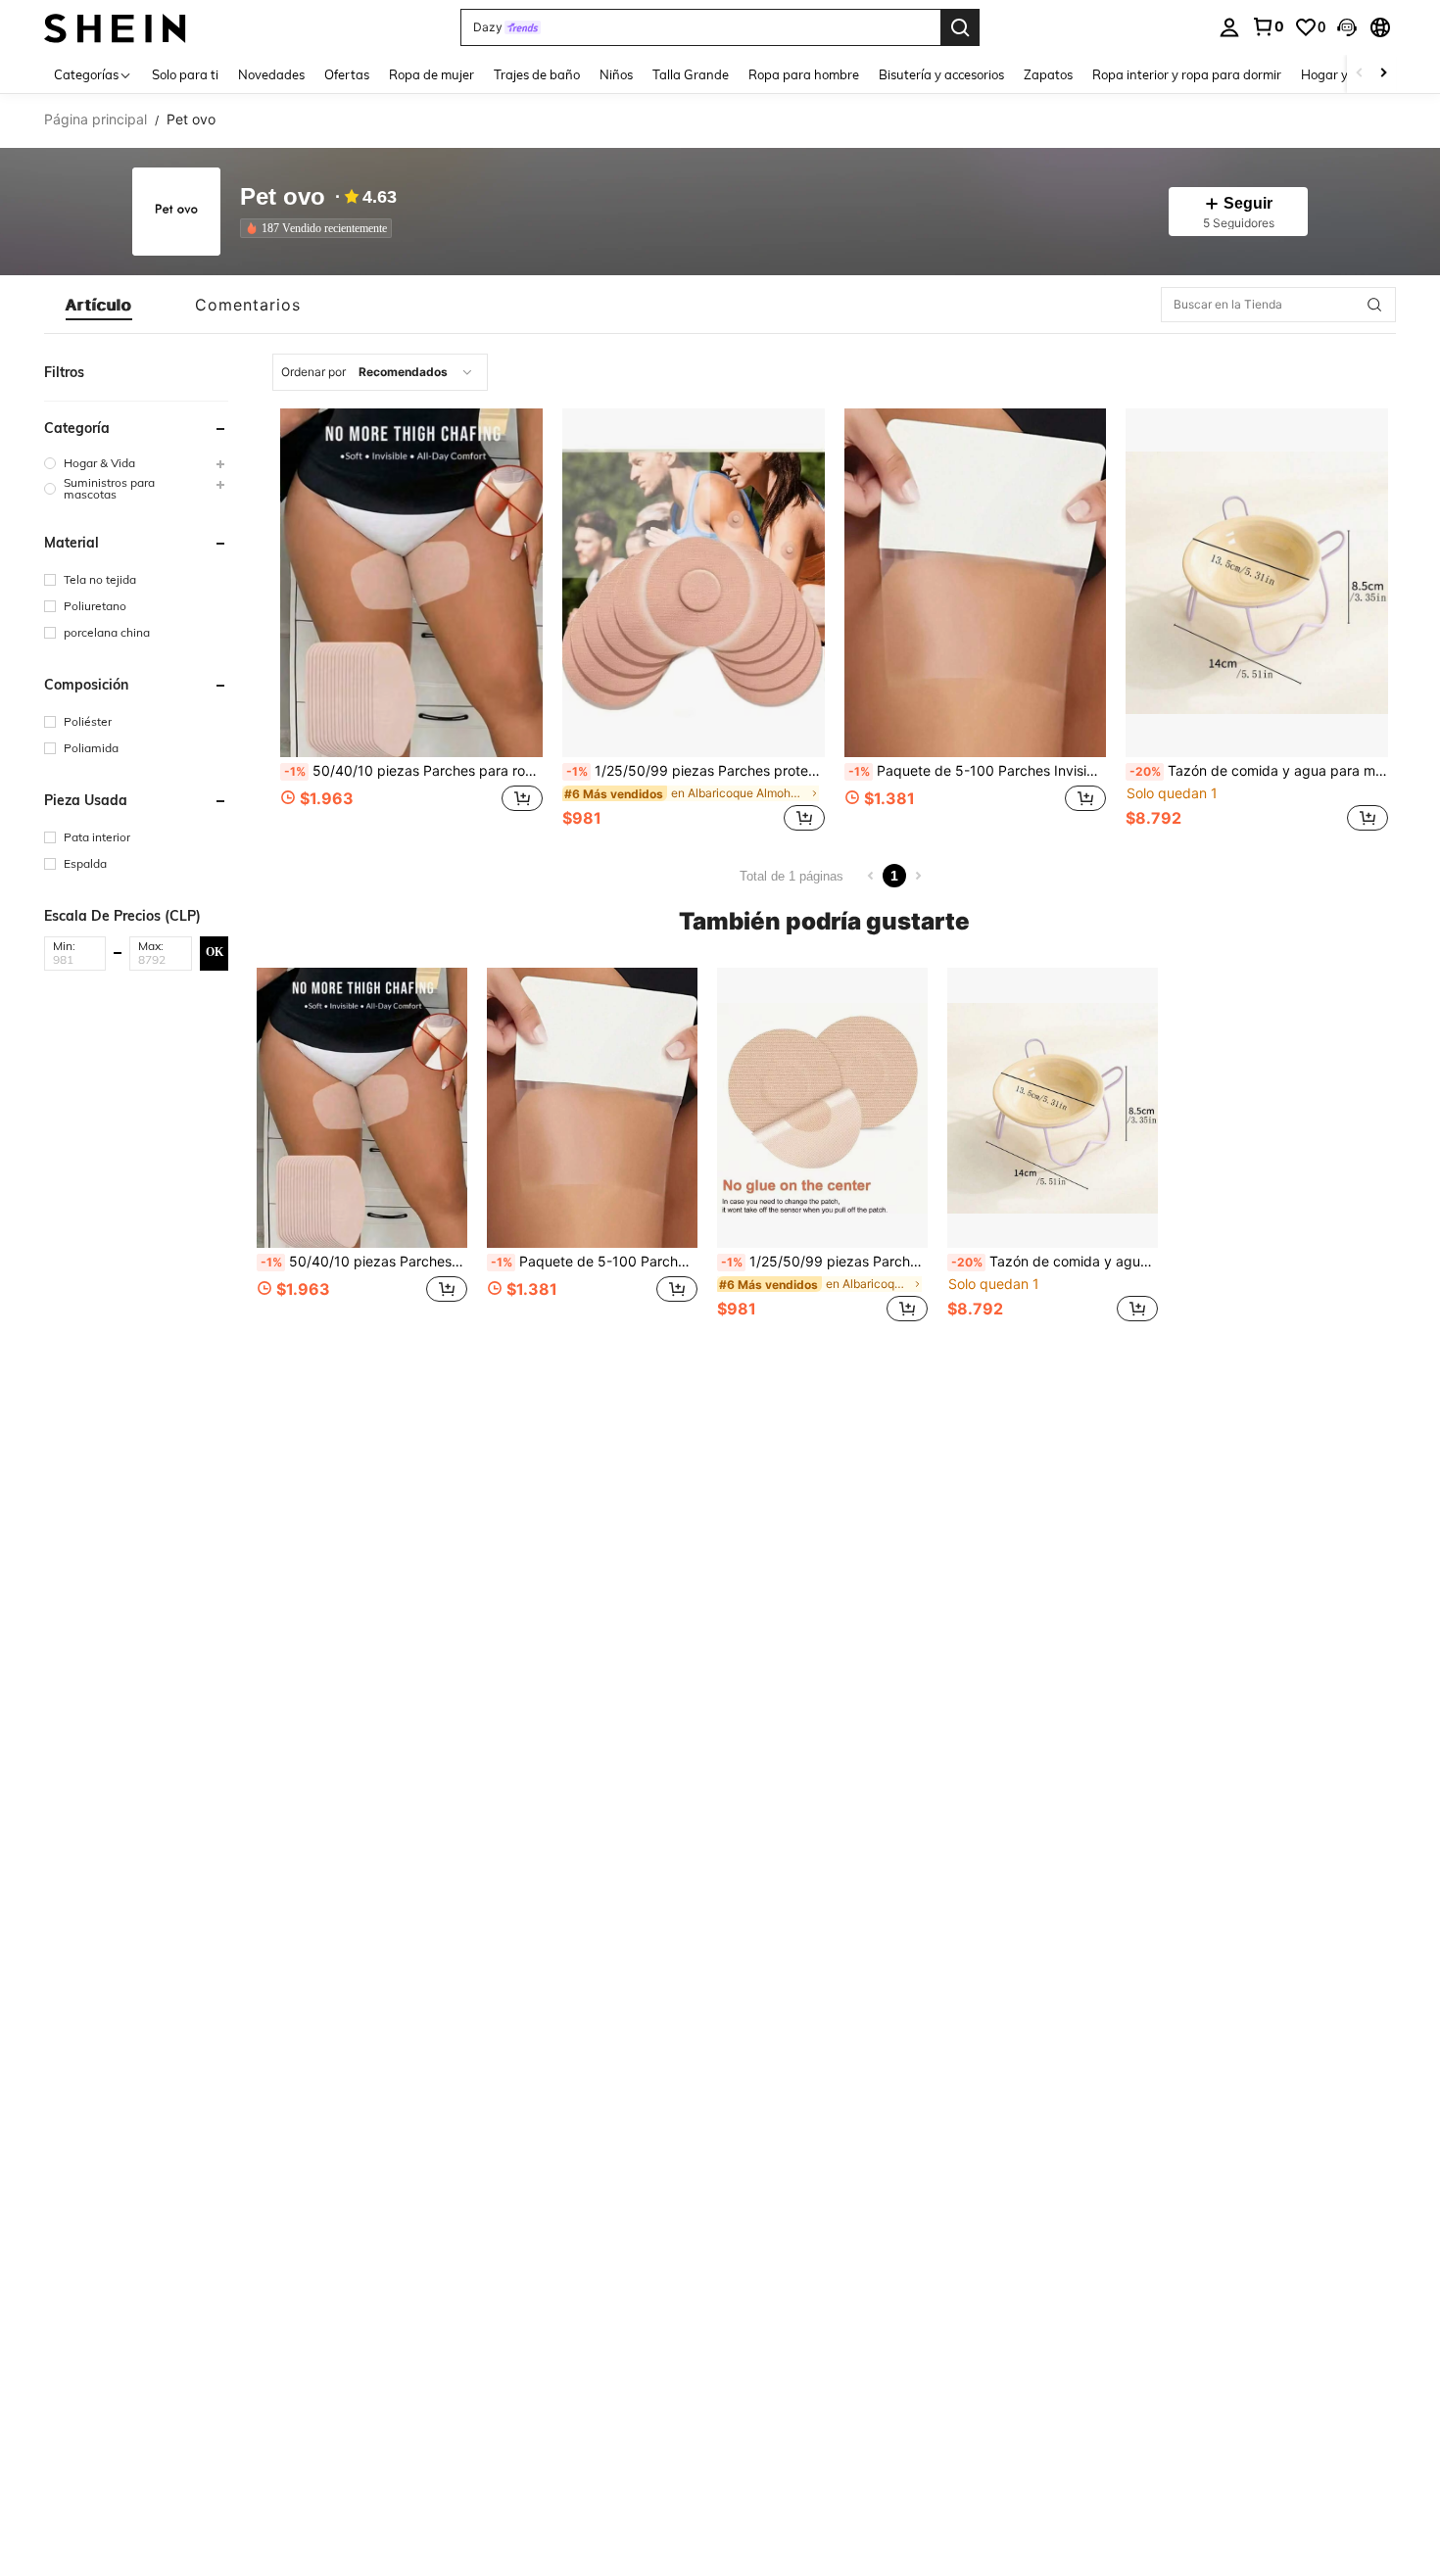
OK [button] (215, 952)
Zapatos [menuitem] (1048, 74)
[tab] (99, 305)
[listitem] (320, 228)
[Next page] (918, 876)
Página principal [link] (96, 119)
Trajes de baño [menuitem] (537, 74)
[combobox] (380, 372)
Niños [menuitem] (616, 74)
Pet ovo (283, 197)
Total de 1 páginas (792, 876)
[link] (1268, 26)
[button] (1347, 27)
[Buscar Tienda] (1374, 305)
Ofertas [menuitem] (347, 74)
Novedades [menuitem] (271, 74)
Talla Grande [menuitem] (691, 74)
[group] (136, 463)
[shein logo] (115, 27)
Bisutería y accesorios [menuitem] (941, 74)
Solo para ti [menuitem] (185, 74)
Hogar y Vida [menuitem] (1340, 74)
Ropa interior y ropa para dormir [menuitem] (1187, 74)
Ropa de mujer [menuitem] (432, 74)
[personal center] (1229, 27)
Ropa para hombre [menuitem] (804, 74)
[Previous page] (871, 876)
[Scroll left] (1360, 74)
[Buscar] (960, 27)
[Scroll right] (1383, 74)
